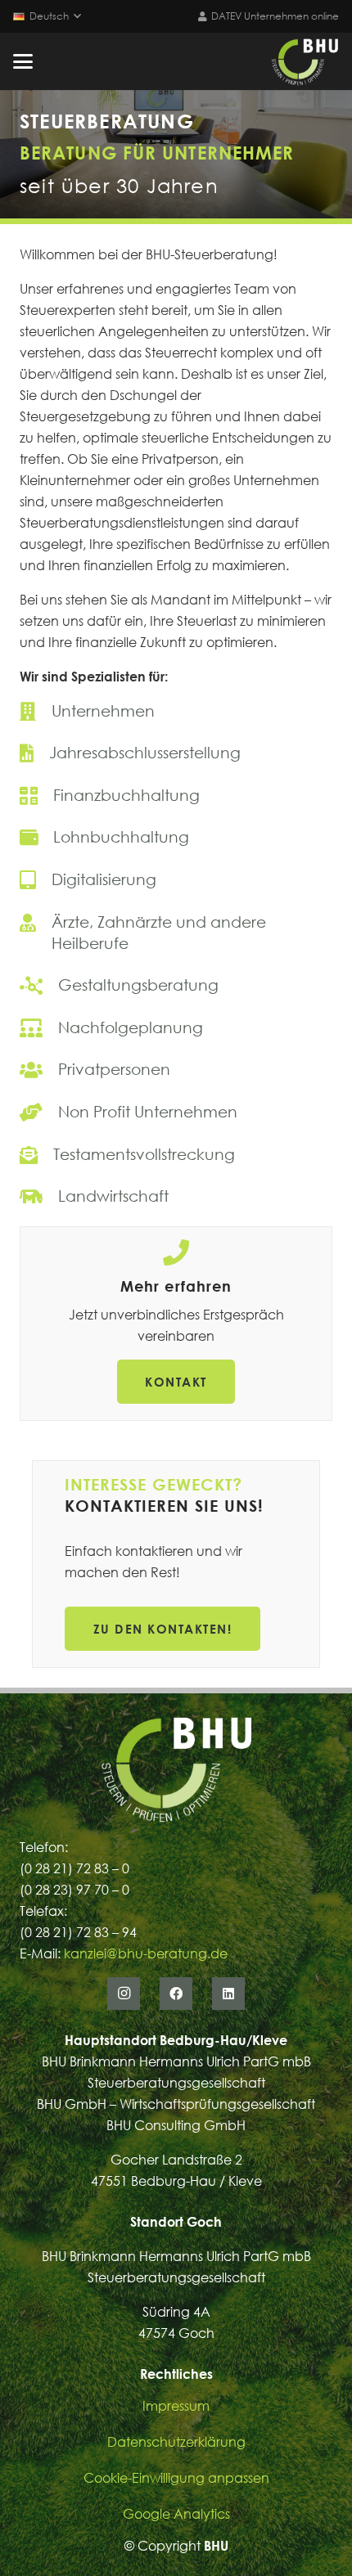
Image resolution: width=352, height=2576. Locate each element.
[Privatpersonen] (176, 1069)
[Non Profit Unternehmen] (176, 1112)
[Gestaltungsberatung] (176, 985)
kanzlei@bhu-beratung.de (146, 1953)
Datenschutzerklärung (176, 2442)
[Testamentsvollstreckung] (176, 1154)
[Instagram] (124, 1994)
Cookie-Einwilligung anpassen (176, 2478)
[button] (47, 16)
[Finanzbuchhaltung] (176, 795)
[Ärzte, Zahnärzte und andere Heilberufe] (176, 933)
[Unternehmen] (176, 711)
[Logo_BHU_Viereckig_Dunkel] (305, 61)
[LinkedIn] (228, 1994)
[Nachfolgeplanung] (176, 1027)
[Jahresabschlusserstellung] (176, 753)
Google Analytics (176, 2514)
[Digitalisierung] (176, 879)
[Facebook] (176, 1994)
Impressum (176, 2406)
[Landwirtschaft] (176, 1196)
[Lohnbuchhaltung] (176, 837)
